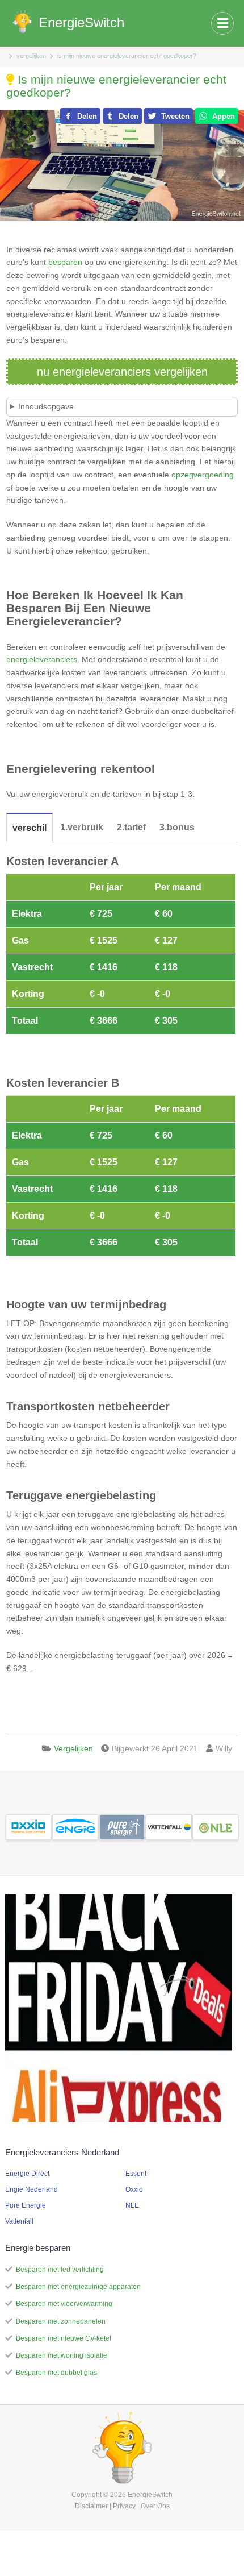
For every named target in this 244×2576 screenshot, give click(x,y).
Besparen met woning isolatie (62, 2355)
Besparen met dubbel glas (56, 2373)
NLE (132, 2205)
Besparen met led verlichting (60, 2270)
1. (82, 827)
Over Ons (155, 2506)
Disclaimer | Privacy (105, 2506)
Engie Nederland (31, 2189)
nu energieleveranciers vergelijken (122, 372)
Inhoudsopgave (46, 406)
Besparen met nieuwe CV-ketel (64, 2338)
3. (177, 827)
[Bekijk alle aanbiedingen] (28, 1826)
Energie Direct (27, 2174)
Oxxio (134, 2189)
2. (131, 827)
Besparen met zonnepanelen (61, 2321)
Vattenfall (19, 2221)
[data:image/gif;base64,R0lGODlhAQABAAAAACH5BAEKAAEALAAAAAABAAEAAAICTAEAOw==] (119, 2008)
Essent (136, 2174)
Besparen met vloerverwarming (64, 2304)
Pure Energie (26, 2205)
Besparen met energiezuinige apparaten (78, 2287)
